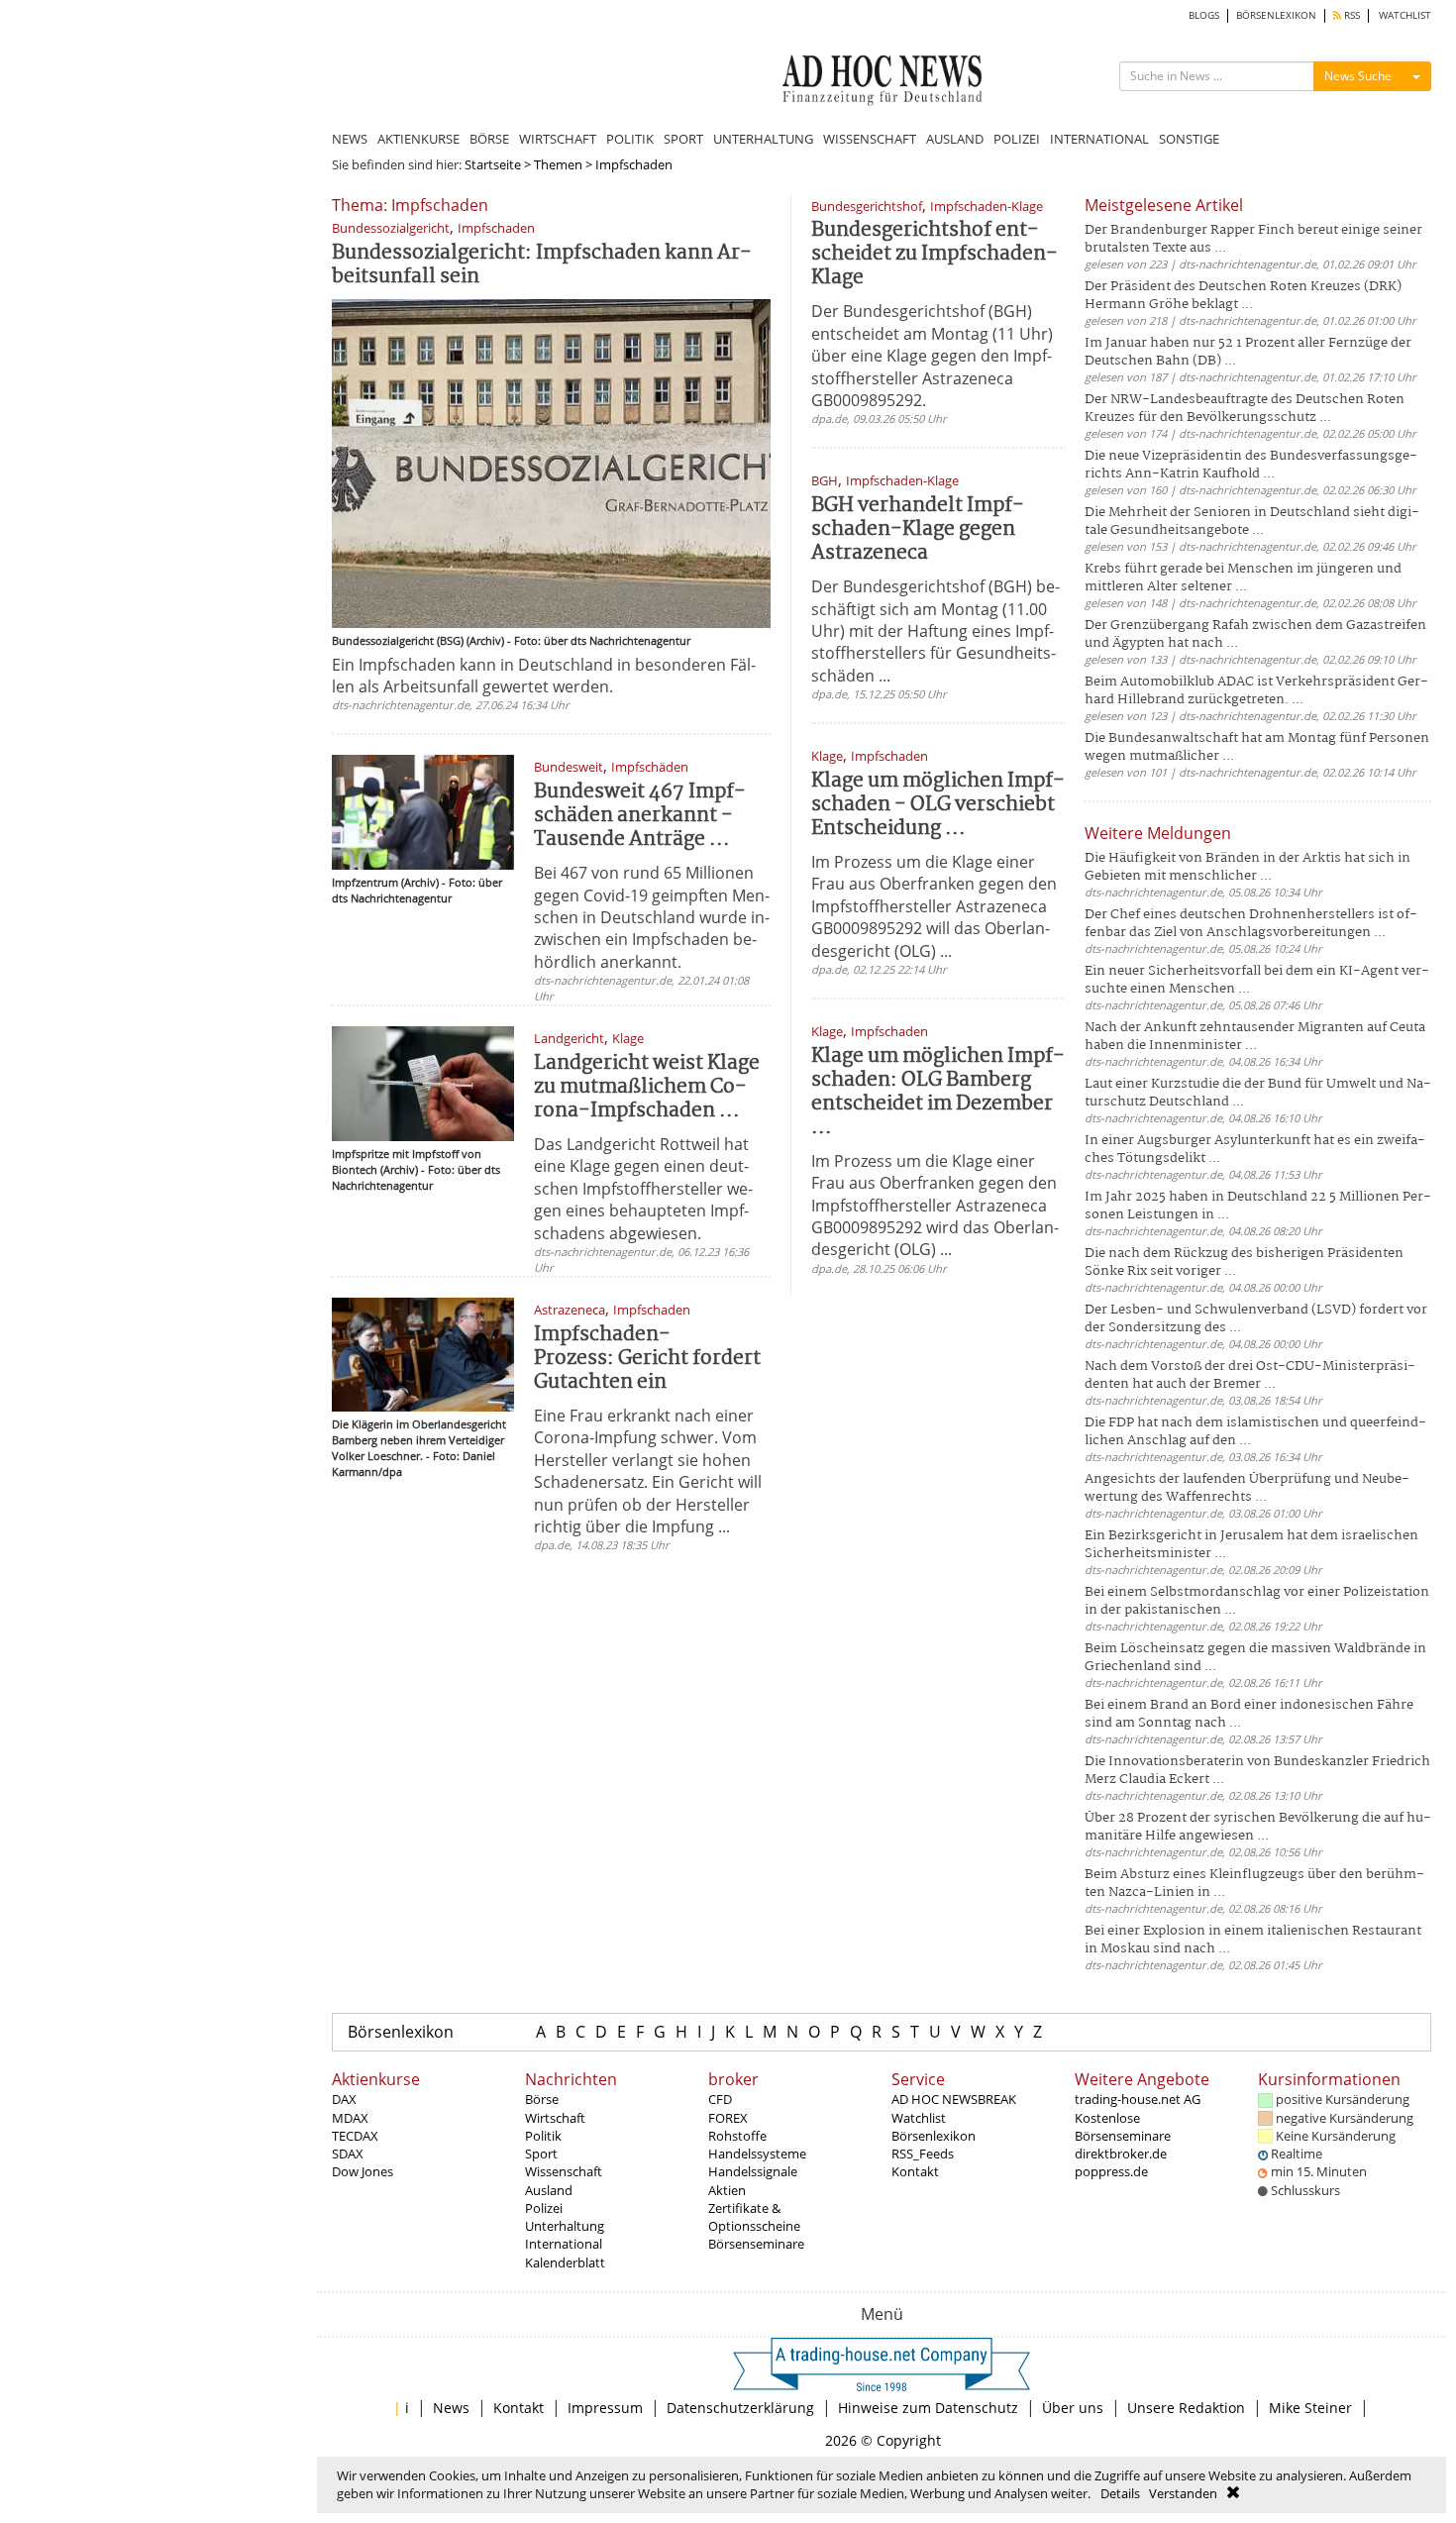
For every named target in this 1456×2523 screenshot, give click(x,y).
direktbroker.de (1121, 2154)
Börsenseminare (756, 2244)
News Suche (1358, 76)
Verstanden (1183, 2493)
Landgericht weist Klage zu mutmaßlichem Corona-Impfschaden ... (647, 1087)
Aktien (727, 2190)
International (564, 2244)
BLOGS (1204, 15)
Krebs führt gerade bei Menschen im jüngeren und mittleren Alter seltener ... (1243, 578)
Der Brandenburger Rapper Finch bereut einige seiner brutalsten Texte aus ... (1253, 239)
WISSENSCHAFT (870, 139)
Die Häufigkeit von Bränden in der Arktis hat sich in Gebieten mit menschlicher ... (1248, 867)
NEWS (350, 139)
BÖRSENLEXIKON (1276, 15)
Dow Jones (363, 2171)
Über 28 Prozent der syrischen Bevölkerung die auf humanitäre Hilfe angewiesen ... (1258, 1827)
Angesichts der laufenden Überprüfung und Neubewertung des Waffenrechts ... (1247, 1488)
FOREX (728, 2118)
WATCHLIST (1405, 15)
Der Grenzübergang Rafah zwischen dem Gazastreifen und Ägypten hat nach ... (1255, 634)
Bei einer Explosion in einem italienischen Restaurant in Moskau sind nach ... (1253, 1940)
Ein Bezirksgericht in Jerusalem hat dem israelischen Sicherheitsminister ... (1251, 1545)
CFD (720, 2099)
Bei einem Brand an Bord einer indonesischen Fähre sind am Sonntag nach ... (1249, 1714)
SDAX (348, 2154)
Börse (542, 2099)
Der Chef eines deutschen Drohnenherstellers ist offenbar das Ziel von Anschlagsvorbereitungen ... (1251, 924)
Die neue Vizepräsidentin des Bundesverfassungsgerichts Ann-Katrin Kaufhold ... (1251, 465)
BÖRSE (489, 139)
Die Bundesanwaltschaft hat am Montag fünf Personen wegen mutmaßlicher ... (1257, 747)
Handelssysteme (757, 2154)
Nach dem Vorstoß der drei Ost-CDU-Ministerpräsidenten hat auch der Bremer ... (1250, 1375)
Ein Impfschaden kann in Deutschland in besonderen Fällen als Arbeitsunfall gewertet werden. (544, 676)
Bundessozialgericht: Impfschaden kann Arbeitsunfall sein (542, 265)
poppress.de (1111, 2171)
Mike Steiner (1310, 2408)
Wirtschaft (555, 2118)
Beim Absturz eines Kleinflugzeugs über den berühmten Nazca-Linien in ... (1254, 1884)
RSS (1351, 15)
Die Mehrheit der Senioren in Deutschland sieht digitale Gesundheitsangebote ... (1252, 522)
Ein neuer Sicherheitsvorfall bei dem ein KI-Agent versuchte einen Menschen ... (1257, 980)
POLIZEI (1017, 139)
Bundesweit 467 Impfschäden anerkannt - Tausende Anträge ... (640, 816)
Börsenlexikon (401, 2032)
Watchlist (919, 2118)
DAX (344, 2099)
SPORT (683, 139)
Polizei (544, 2208)
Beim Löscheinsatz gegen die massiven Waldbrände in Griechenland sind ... (1255, 1658)
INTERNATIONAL (1099, 139)
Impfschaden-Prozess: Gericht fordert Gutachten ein (647, 1359)
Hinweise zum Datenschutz (928, 2408)
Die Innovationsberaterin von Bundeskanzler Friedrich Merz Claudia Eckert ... (1257, 1771)
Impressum (605, 2408)
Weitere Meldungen (1158, 833)
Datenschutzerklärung (740, 2408)
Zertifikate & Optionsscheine (754, 2217)
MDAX (350, 2118)
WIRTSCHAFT (558, 139)
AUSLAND (955, 139)
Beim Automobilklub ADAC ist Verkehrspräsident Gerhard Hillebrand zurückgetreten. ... (1256, 691)
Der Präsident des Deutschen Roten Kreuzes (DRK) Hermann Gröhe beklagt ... (1243, 296)
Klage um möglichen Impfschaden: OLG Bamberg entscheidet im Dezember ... (938, 1092)
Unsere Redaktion (1186, 2408)
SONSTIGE (1189, 139)
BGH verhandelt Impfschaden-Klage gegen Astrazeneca (918, 529)
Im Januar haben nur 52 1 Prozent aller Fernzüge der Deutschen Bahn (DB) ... (1248, 352)
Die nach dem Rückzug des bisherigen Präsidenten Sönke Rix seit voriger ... (1244, 1262)
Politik (543, 2136)
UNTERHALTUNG (763, 139)
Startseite (493, 164)
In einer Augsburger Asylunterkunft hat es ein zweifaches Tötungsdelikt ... (1255, 1150)
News (451, 2408)
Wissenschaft (564, 2171)
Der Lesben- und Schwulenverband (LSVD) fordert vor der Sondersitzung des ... (1256, 1319)
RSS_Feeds (923, 2154)
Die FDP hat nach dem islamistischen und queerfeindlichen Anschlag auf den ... (1255, 1432)
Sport (541, 2154)
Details (1120, 2493)
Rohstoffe (737, 2136)
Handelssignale (753, 2171)
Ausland (549, 2190)
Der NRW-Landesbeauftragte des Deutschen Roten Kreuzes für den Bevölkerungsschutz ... (1245, 409)
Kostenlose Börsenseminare (1123, 2127)
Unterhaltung (565, 2226)
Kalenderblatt (565, 2262)
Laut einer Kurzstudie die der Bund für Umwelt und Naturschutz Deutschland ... (1258, 1093)
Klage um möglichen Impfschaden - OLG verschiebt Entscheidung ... (938, 805)
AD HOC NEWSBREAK (954, 2099)
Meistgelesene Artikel (1164, 205)
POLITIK (630, 139)
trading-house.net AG (1138, 2099)
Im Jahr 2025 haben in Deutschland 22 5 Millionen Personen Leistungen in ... (1258, 1206)
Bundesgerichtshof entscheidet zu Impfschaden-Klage (935, 254)
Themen (558, 164)
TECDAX (355, 2136)
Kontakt (915, 2171)
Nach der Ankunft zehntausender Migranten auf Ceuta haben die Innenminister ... (1255, 1037)
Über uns (1073, 2408)
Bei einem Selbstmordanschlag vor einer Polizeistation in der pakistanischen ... (1257, 1601)
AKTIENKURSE (418, 139)
